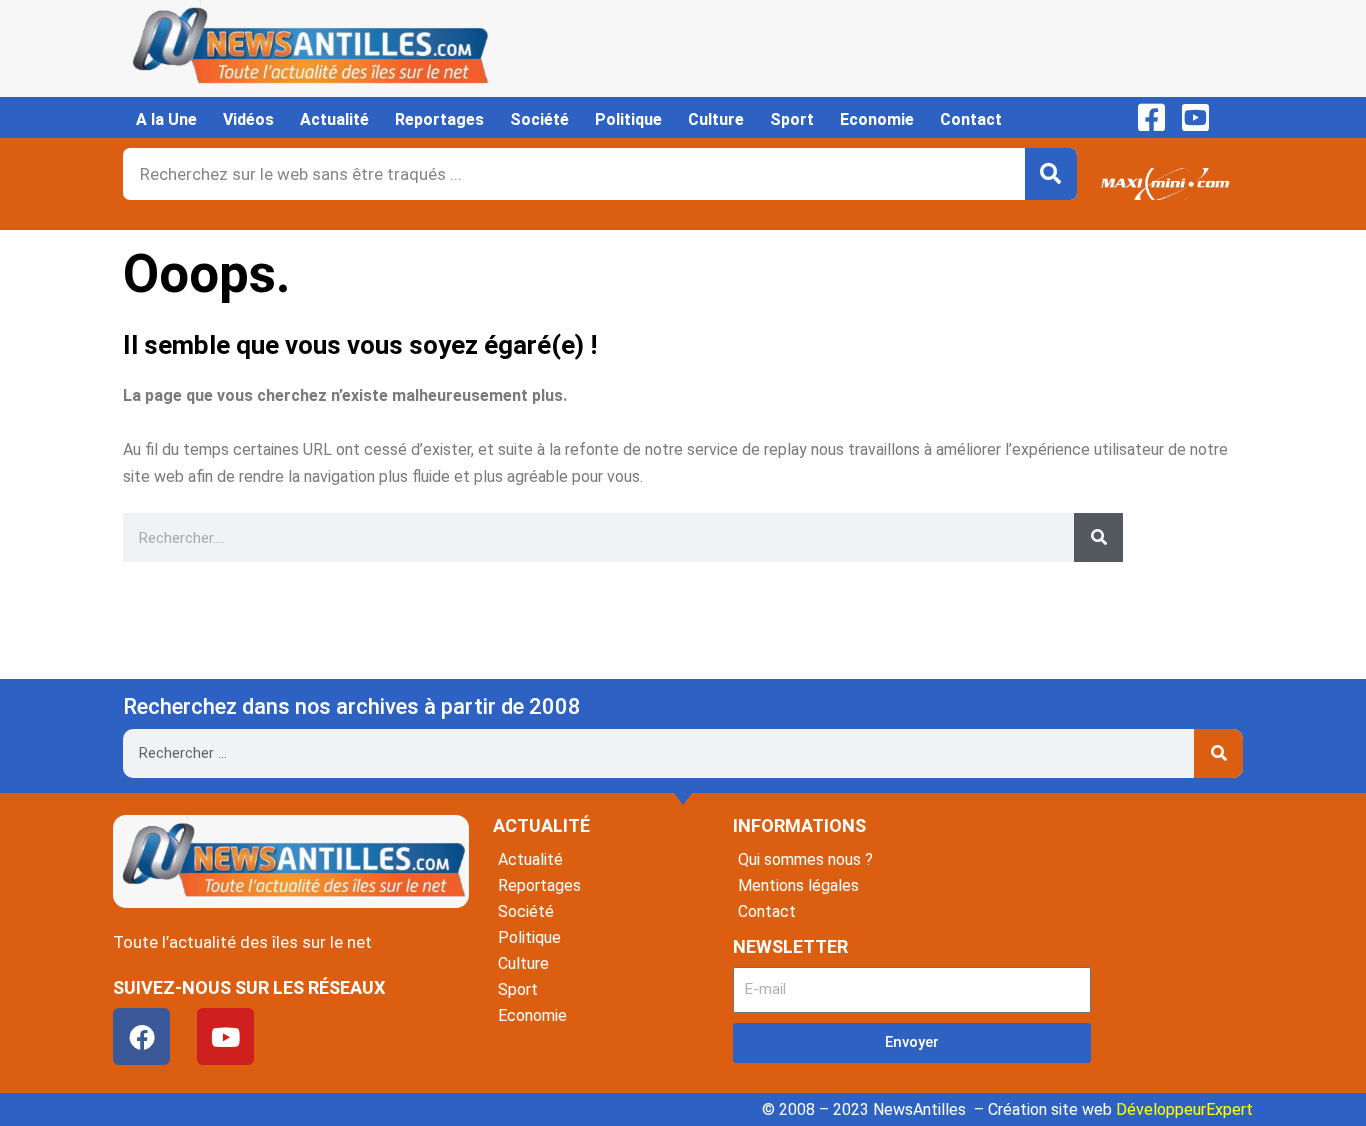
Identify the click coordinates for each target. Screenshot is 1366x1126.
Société (539, 119)
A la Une (166, 119)
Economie (877, 119)
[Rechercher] (1051, 174)
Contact (971, 119)
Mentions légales (798, 885)
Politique (628, 119)
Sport (792, 119)
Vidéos (248, 119)
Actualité (334, 119)
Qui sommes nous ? (805, 859)
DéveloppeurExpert (1184, 1109)
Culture (716, 119)
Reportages (439, 119)
